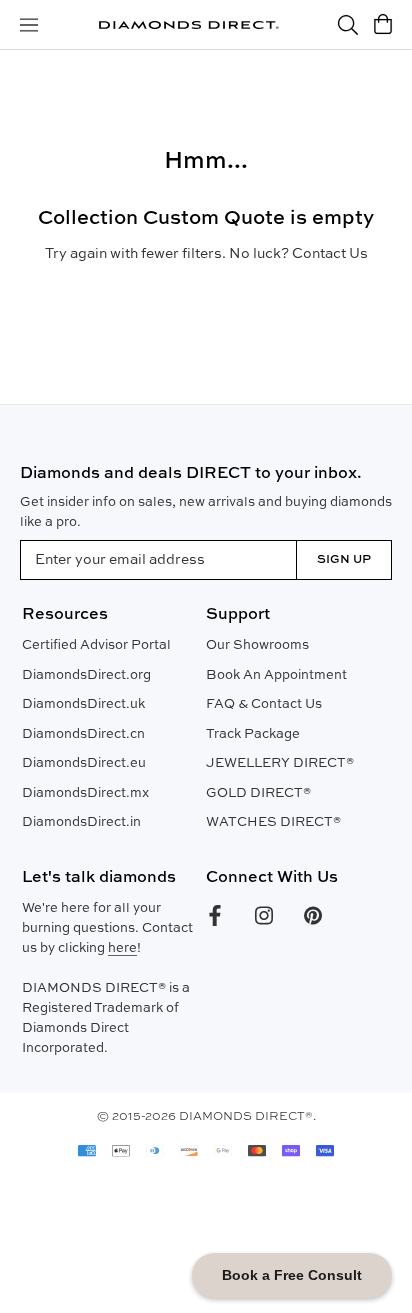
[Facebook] (215, 915)
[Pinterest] (313, 915)
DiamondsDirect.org (86, 675)
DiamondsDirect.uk (83, 704)
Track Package (253, 734)
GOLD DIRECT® (258, 793)
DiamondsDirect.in (81, 822)
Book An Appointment (276, 675)
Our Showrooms (257, 645)
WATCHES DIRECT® (273, 822)
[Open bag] (383, 25)
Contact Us (330, 254)
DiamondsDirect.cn (83, 734)
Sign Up (344, 560)
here (122, 948)
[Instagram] (264, 915)
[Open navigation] (29, 25)
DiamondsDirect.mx (85, 793)
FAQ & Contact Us (264, 704)
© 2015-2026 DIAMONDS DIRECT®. (206, 1117)
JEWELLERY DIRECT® (280, 763)
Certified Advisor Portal (96, 645)
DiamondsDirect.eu (84, 763)
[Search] (348, 25)
